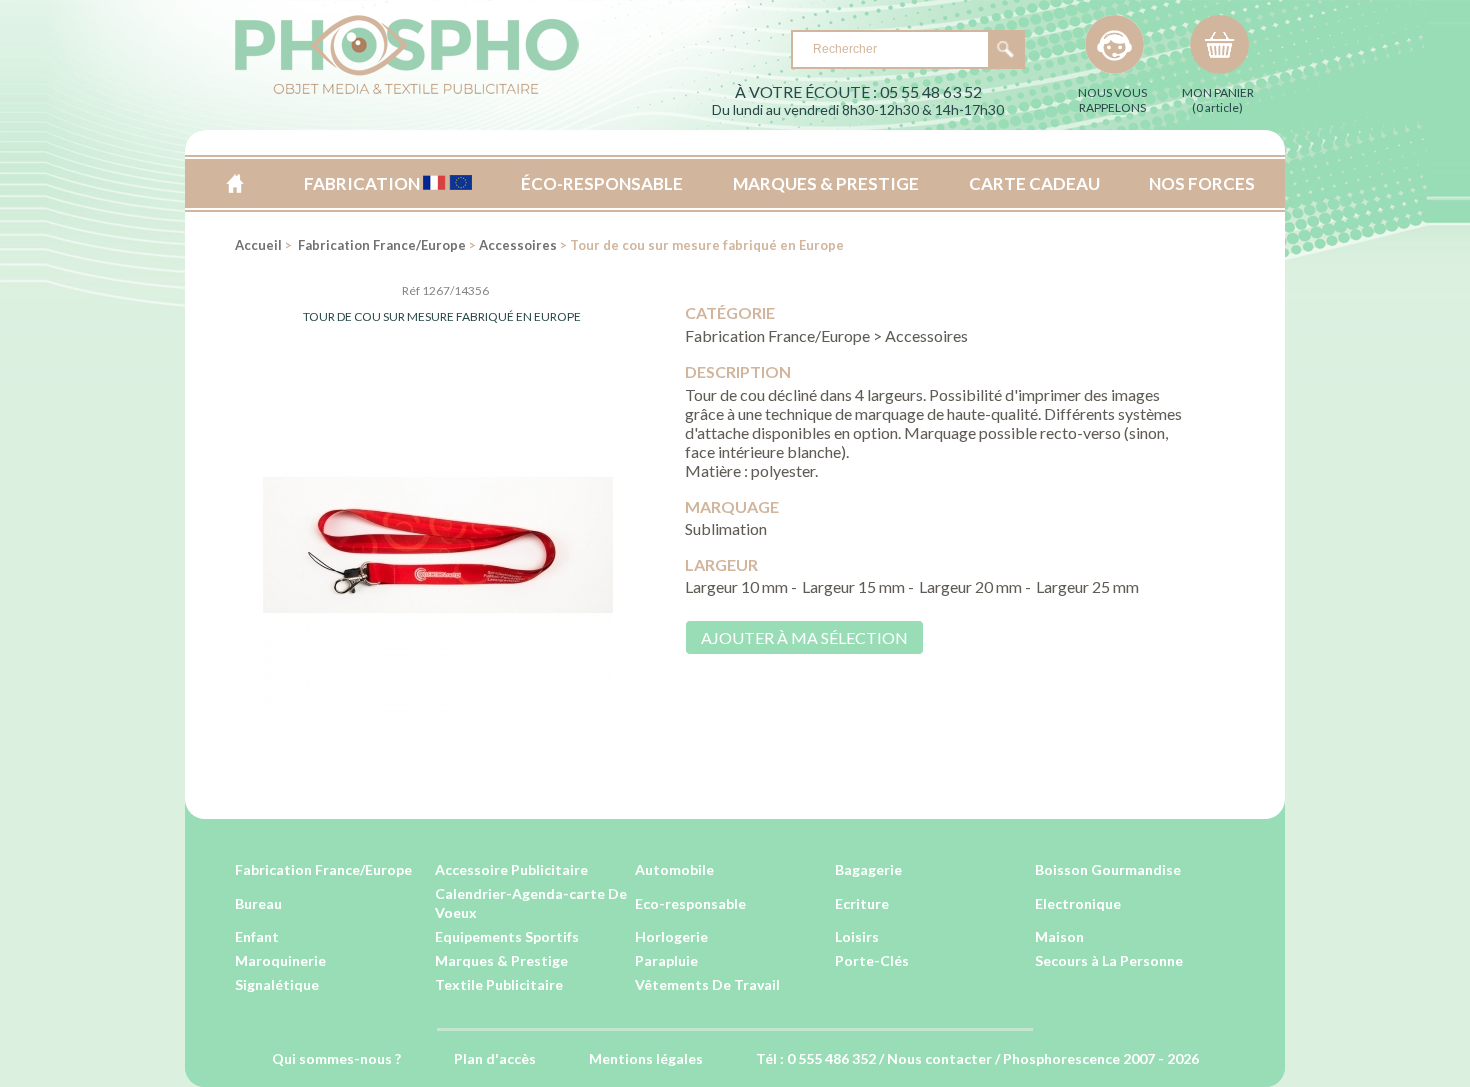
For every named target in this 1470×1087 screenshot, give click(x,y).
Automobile (674, 869)
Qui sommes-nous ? (336, 1058)
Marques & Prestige (501, 960)
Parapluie (666, 960)
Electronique (1078, 903)
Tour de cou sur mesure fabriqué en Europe (442, 316)
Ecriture (862, 903)
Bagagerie (868, 869)
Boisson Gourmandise (1108, 869)
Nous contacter (939, 1058)
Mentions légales (646, 1058)
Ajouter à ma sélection (804, 637)
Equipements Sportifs (507, 936)
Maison (1059, 936)
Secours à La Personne (1109, 960)
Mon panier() (1218, 100)
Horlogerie (671, 936)
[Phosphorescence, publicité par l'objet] (407, 90)
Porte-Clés (872, 960)
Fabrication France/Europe (380, 245)
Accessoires (518, 245)
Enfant (257, 936)
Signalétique (277, 984)
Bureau (258, 903)
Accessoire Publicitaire (511, 869)
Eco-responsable (690, 903)
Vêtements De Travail (707, 984)
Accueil (234, 183)
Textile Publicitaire (499, 984)
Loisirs (857, 936)
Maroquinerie (280, 960)
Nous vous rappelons (1112, 100)
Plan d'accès (495, 1058)
